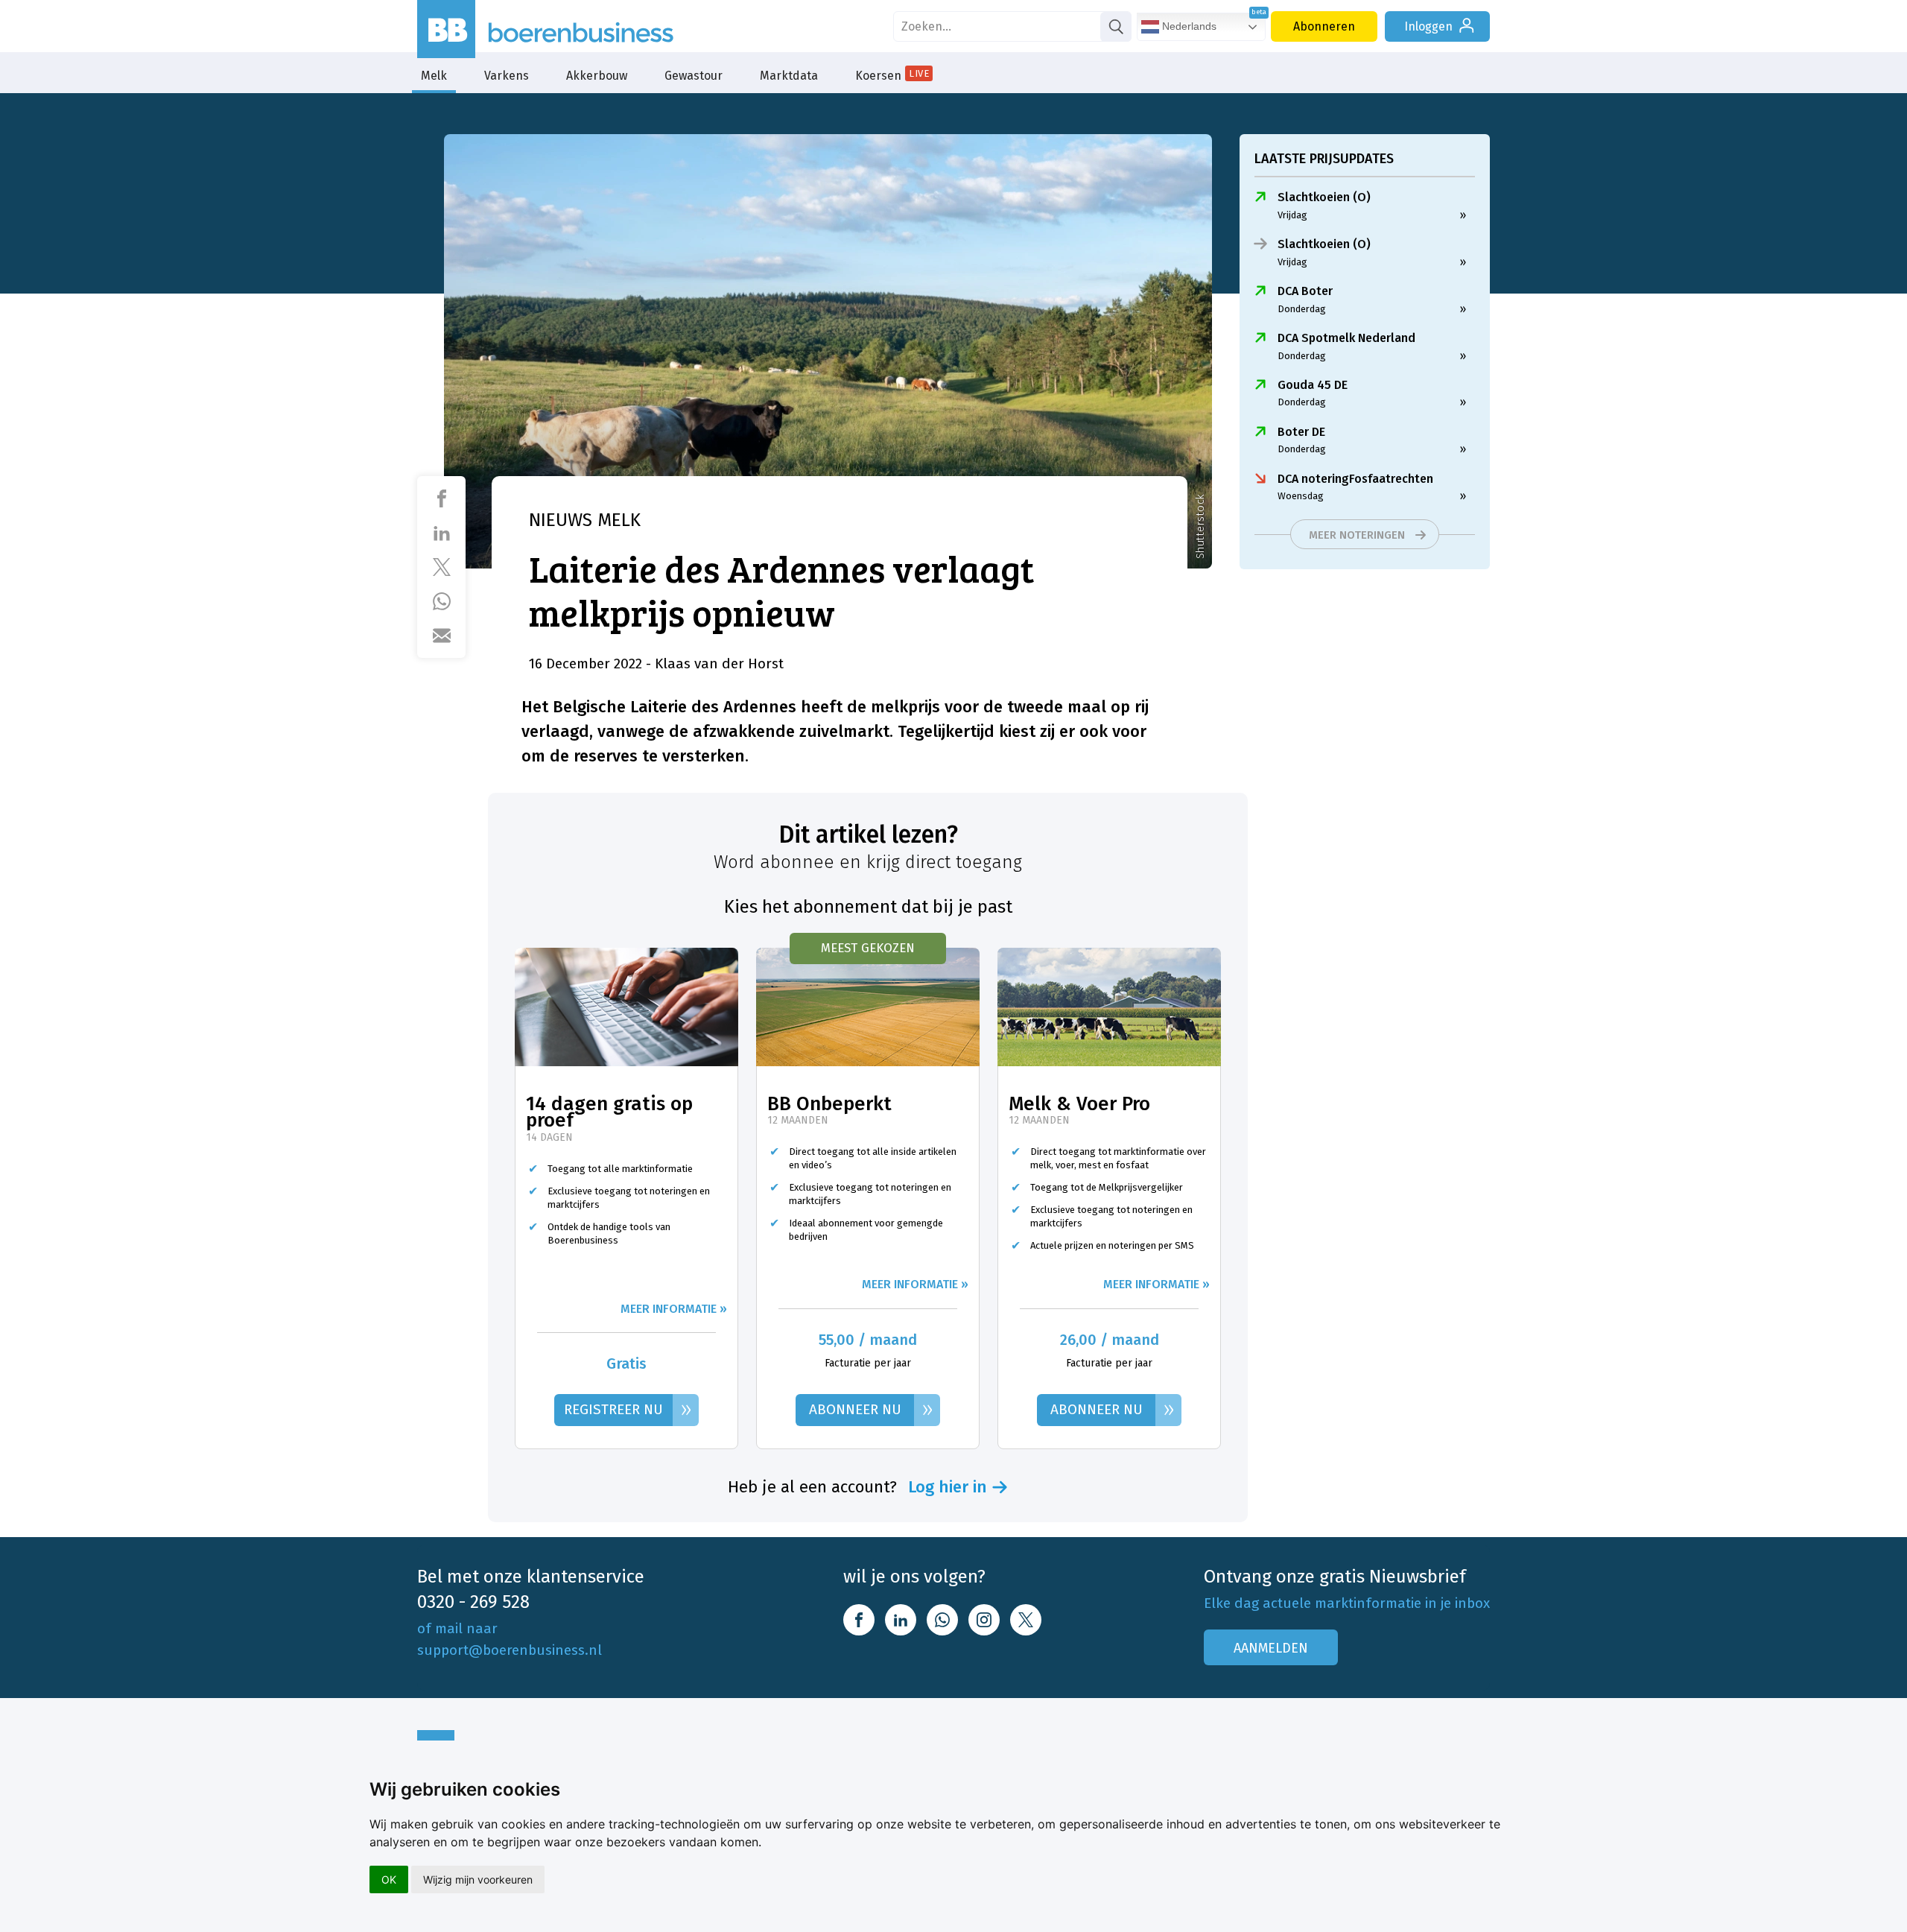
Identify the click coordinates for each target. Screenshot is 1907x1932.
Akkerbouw (597, 76)
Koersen (892, 75)
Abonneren (1324, 26)
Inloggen (1428, 26)
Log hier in (948, 1487)
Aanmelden (1271, 1648)
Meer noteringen (1357, 535)
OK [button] (389, 1879)
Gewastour (694, 76)
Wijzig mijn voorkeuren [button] (478, 1879)
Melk (434, 76)
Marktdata (789, 76)
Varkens (507, 76)
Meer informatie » (674, 1309)
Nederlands (1188, 26)
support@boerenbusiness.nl (510, 1650)
